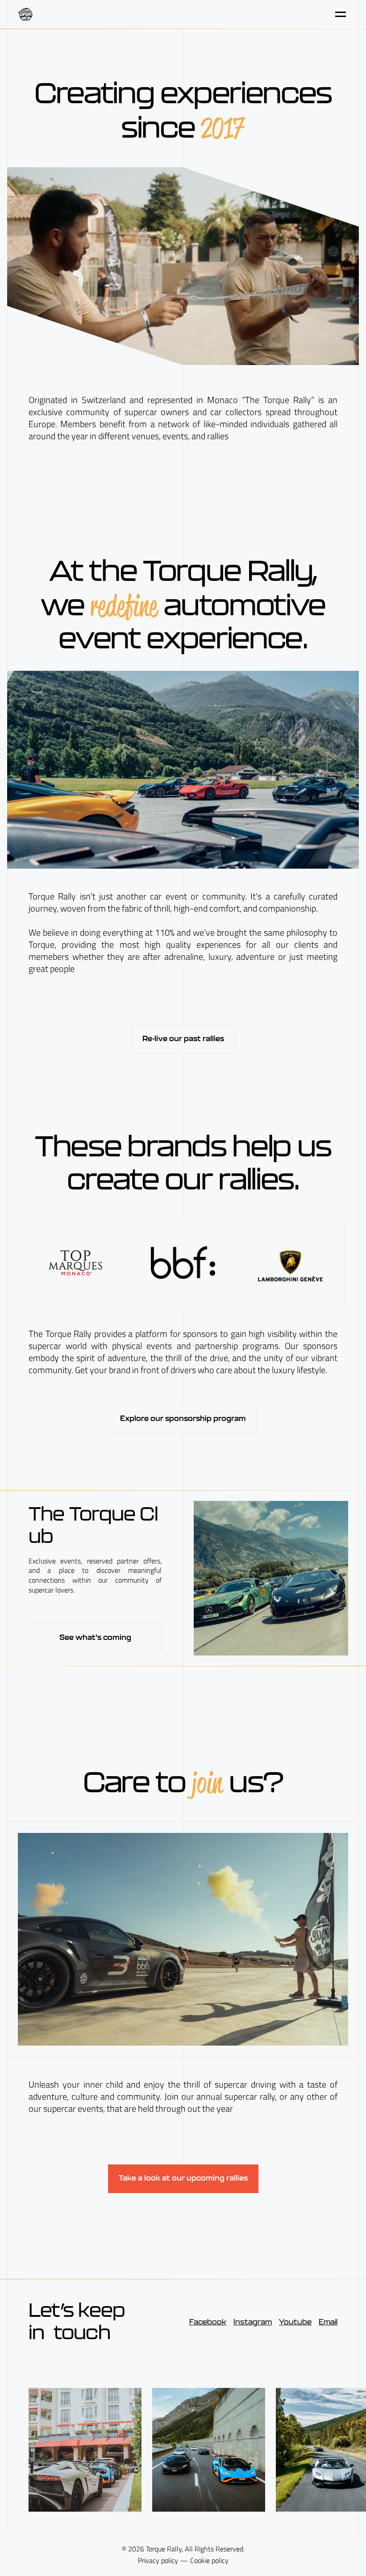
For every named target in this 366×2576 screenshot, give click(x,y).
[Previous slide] (95, 770)
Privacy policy (158, 2561)
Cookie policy (209, 2561)
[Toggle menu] (341, 14)
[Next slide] (271, 770)
